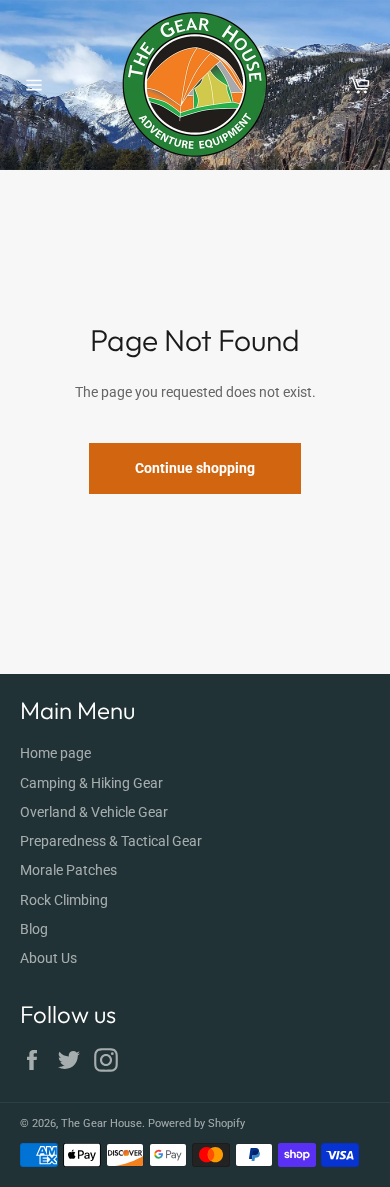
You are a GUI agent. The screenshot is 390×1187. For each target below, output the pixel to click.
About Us (48, 958)
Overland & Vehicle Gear (94, 812)
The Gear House (101, 1123)
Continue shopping (195, 468)
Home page (55, 753)
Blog (34, 929)
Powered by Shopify (196, 1123)
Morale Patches (68, 870)
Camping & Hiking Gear (91, 783)
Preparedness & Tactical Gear (111, 841)
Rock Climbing (64, 900)
